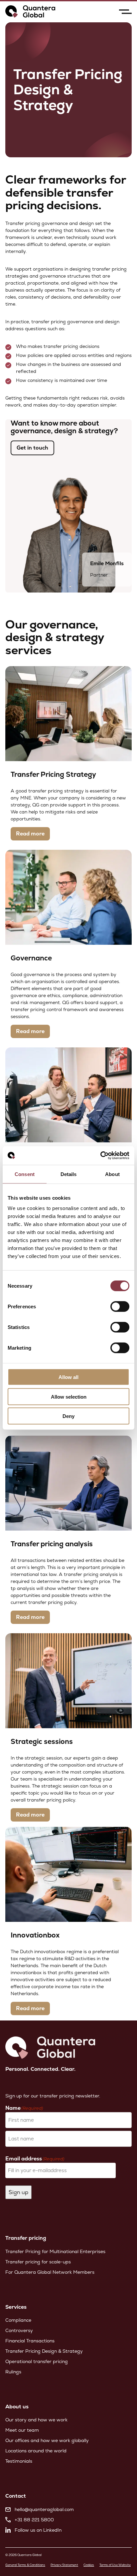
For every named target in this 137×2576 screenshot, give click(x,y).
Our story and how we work (36, 2420)
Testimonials (19, 2461)
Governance (31, 958)
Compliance (18, 2320)
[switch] (120, 1307)
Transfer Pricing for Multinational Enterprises (55, 2251)
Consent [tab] (25, 1174)
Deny (68, 1416)
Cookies (89, 2565)
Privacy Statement (64, 2565)
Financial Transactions (30, 2341)
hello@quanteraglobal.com (44, 2509)
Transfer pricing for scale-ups (38, 2262)
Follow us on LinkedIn (38, 2530)
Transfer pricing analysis (52, 1544)
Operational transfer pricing (37, 2361)
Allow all (68, 1377)
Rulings (13, 2372)
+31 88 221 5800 (34, 2520)
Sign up (18, 2192)
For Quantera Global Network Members (50, 2272)
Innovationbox (35, 1935)
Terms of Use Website (115, 2565)
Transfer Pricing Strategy (53, 774)
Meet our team (22, 2430)
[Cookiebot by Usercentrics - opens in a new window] (100, 1156)
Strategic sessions (42, 1741)
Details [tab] (69, 1174)
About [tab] (112, 1174)
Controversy (19, 2330)
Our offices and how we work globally (47, 2440)
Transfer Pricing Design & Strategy (44, 2351)
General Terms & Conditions (25, 2565)
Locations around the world (36, 2451)
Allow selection (69, 1396)
